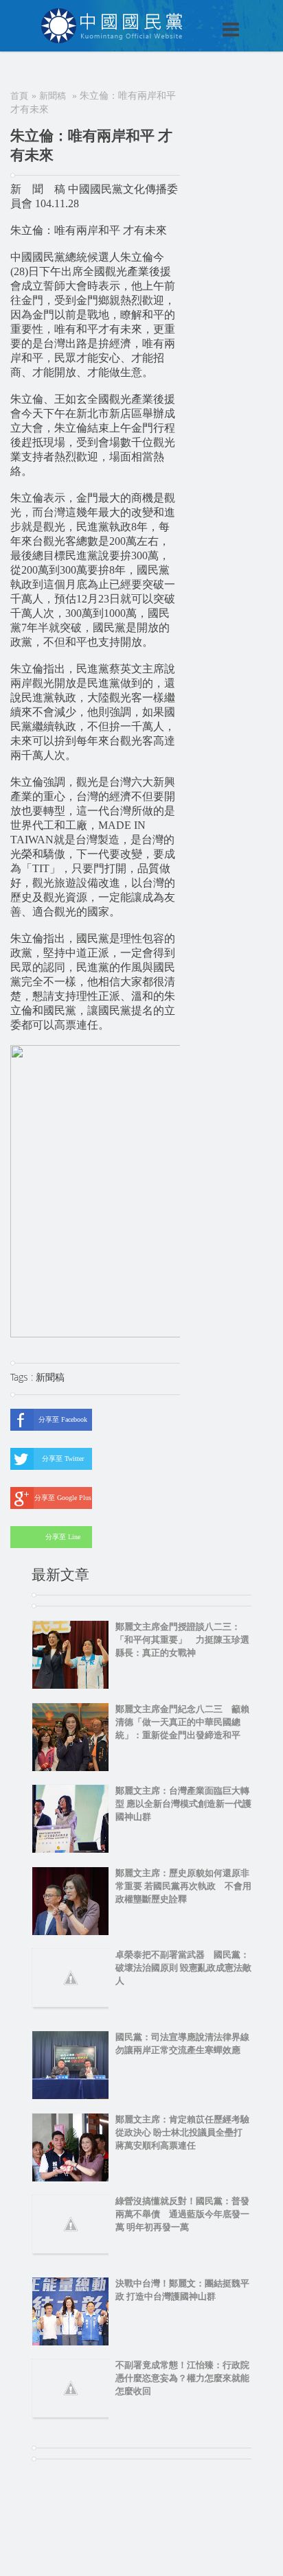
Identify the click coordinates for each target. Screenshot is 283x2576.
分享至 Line (63, 1537)
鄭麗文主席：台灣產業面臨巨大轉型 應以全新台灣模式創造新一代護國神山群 (183, 1804)
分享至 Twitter (63, 1459)
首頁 (19, 96)
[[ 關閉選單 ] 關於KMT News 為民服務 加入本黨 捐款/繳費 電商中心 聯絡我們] (195, 15)
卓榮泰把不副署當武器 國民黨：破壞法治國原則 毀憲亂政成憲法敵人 (183, 1968)
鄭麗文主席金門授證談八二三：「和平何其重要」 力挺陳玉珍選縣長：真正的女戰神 (182, 1640)
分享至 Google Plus (63, 1498)
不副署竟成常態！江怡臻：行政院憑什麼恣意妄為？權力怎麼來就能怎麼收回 (182, 2378)
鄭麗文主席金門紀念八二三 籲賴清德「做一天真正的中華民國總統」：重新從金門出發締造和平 (182, 1722)
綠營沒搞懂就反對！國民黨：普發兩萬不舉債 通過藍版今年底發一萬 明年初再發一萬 (182, 2214)
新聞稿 (53, 96)
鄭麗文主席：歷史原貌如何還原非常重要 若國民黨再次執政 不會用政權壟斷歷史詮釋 (183, 1886)
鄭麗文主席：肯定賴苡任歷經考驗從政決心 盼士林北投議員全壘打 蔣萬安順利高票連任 (183, 2132)
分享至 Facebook (63, 1419)
